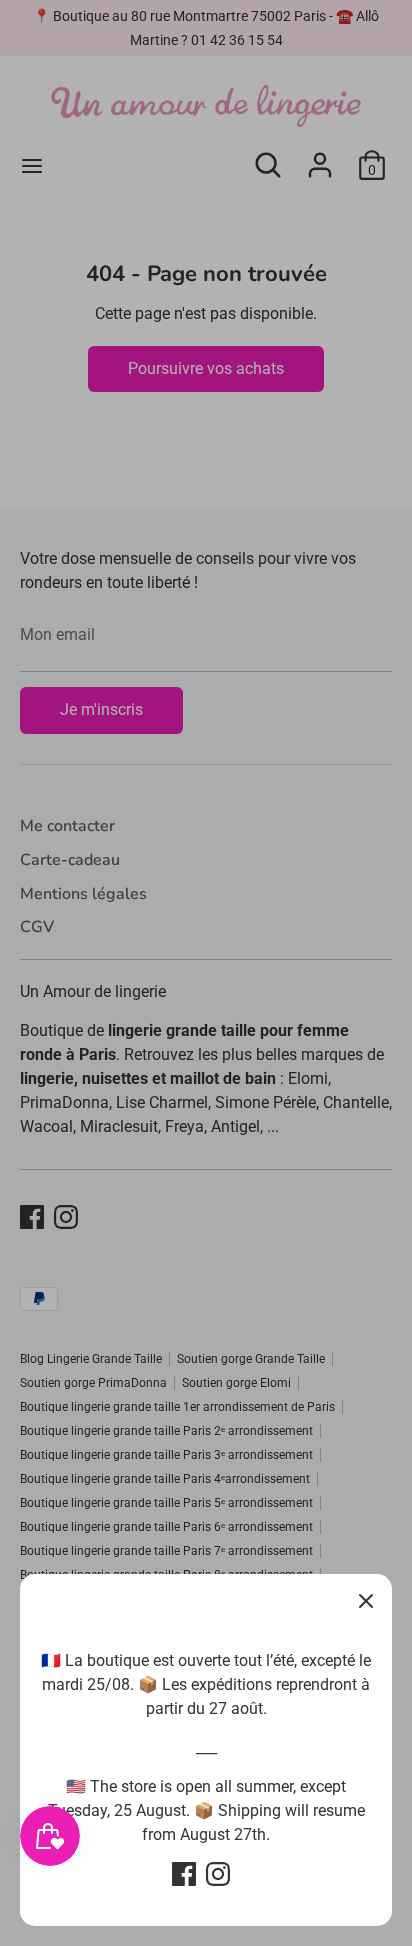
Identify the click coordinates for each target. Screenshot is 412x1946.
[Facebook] (184, 1874)
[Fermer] (366, 1600)
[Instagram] (218, 1874)
